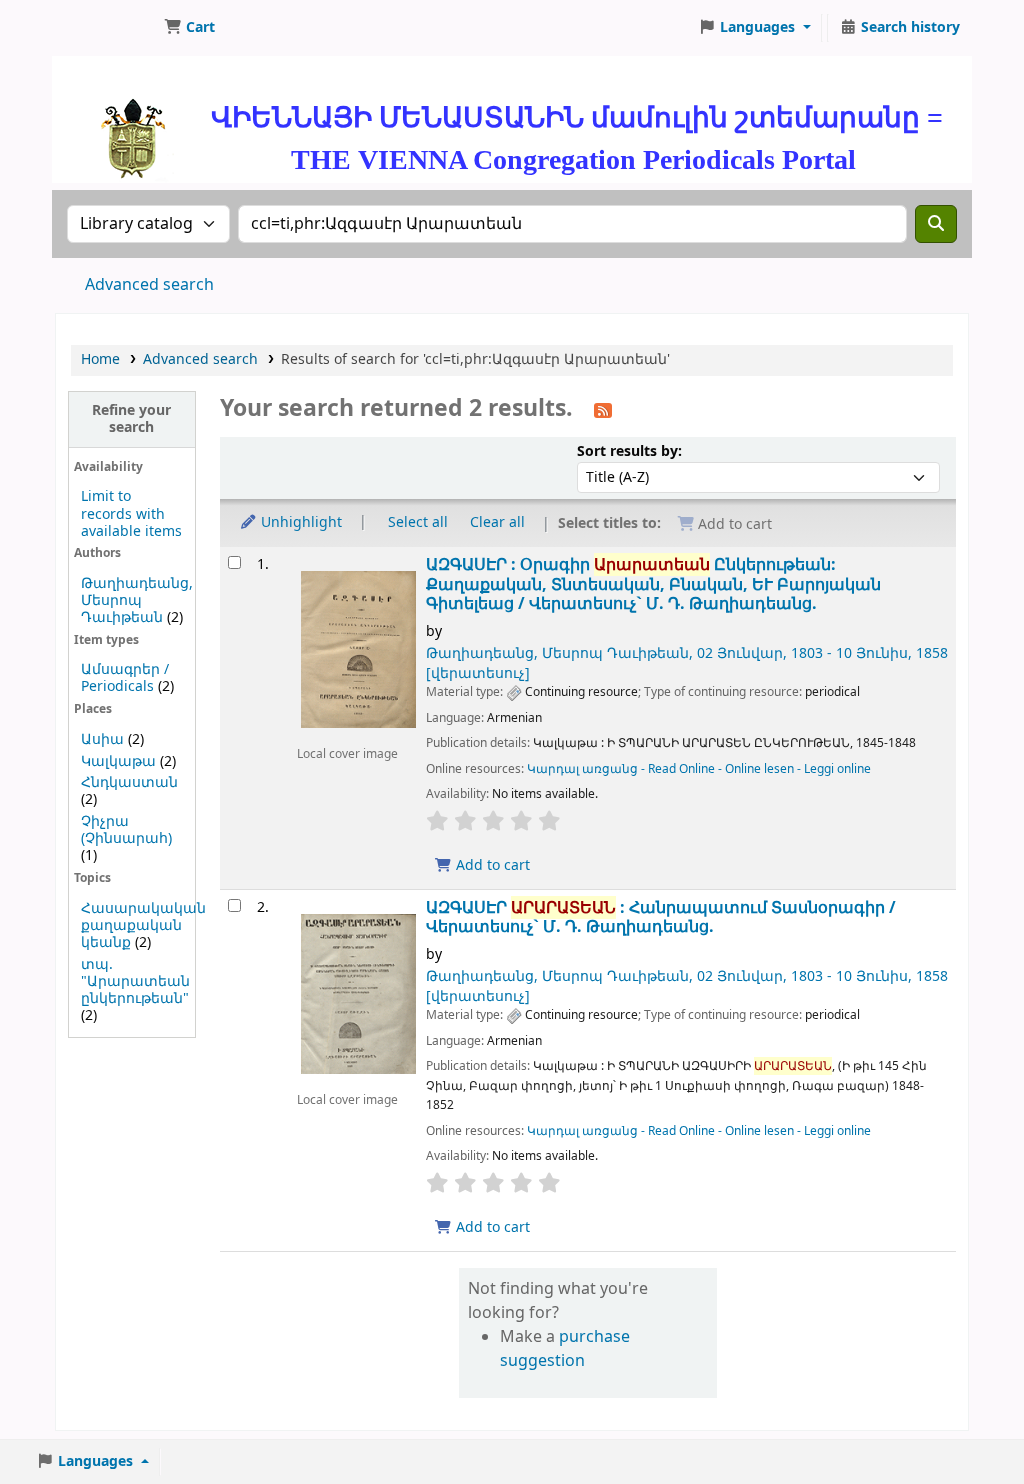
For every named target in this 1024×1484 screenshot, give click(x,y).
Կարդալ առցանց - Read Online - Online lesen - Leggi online (699, 769)
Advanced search (149, 285)
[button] (189, 28)
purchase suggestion (565, 1349)
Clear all (497, 522)
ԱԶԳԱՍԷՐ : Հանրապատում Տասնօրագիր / (661, 917)
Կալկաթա (118, 761)
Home (100, 359)
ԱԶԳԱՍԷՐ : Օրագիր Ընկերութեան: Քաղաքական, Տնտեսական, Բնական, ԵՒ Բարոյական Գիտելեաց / (653, 584)
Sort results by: (629, 451)
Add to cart (491, 865)
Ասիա (102, 739)
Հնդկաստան (129, 782)
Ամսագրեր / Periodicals (125, 678)
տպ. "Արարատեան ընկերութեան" (135, 981)
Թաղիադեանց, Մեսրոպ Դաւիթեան (137, 600)
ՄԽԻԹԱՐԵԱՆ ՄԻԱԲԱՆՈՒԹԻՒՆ (106, 28)
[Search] (936, 224)
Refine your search (131, 419)
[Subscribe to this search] (603, 410)
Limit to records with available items (131, 513)
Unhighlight (299, 522)
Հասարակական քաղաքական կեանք (143, 925)
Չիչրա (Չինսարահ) (126, 830)
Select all (418, 522)
